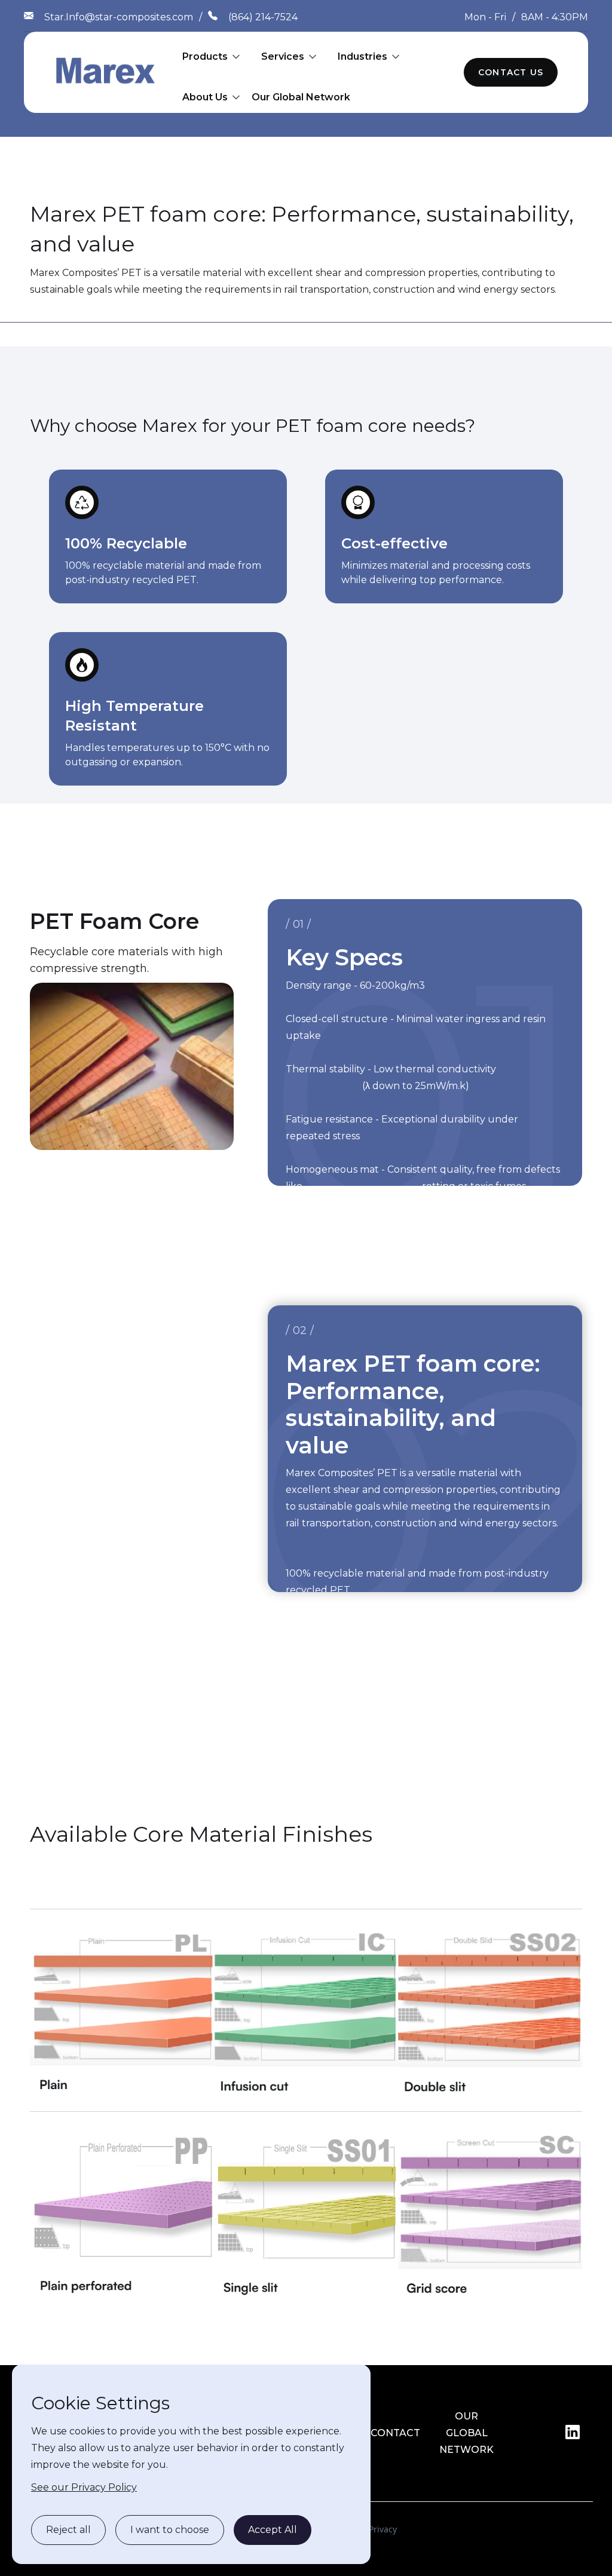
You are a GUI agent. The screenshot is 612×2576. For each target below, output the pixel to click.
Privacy (383, 2529)
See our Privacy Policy (84, 2487)
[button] (212, 57)
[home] (106, 72)
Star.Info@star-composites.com (119, 17)
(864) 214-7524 (263, 17)
